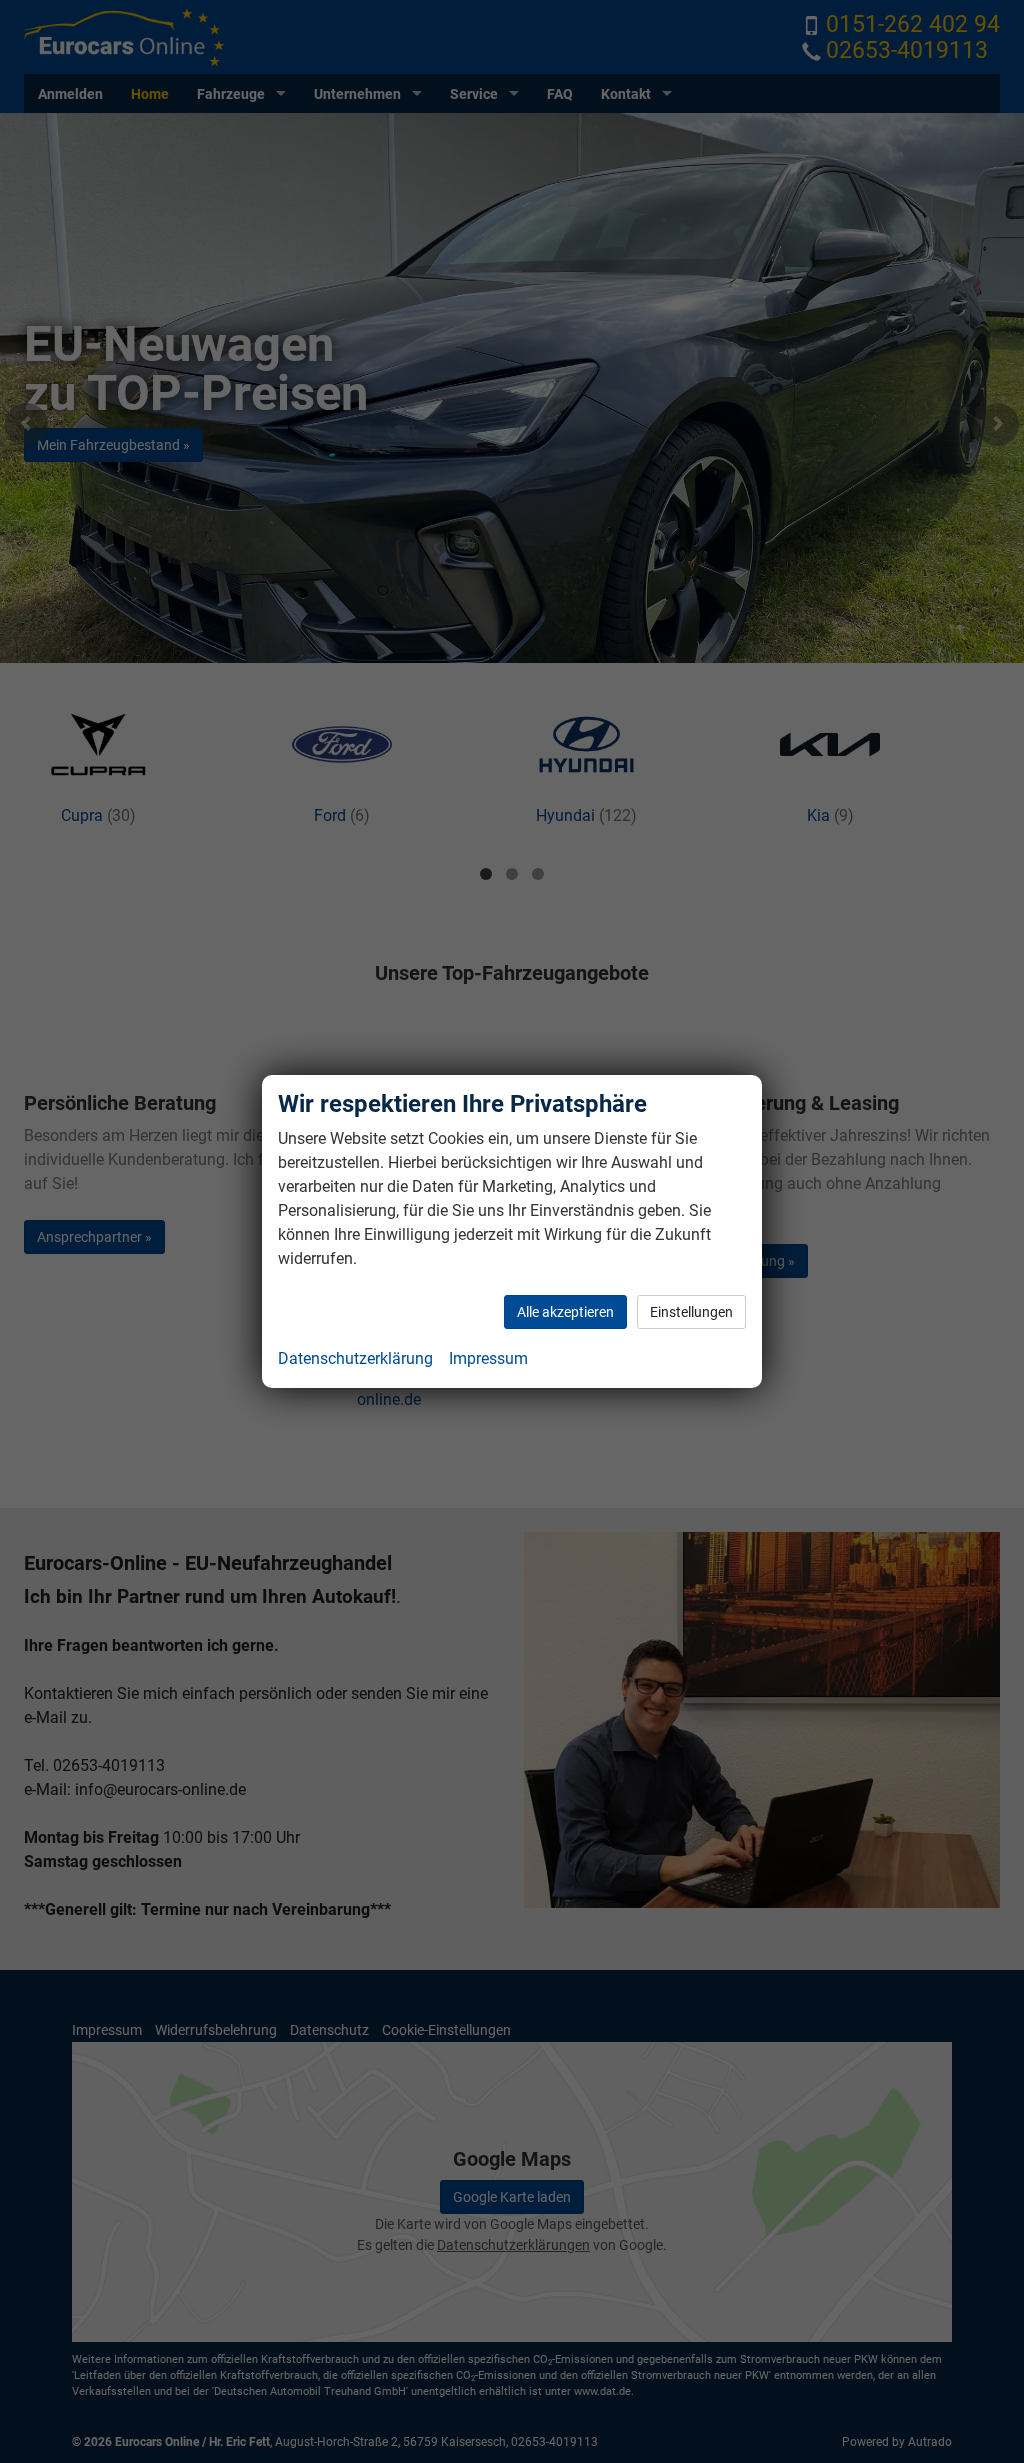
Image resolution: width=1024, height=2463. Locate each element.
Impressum (488, 1358)
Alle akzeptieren (565, 1312)
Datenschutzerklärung (355, 1358)
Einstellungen (691, 1312)
